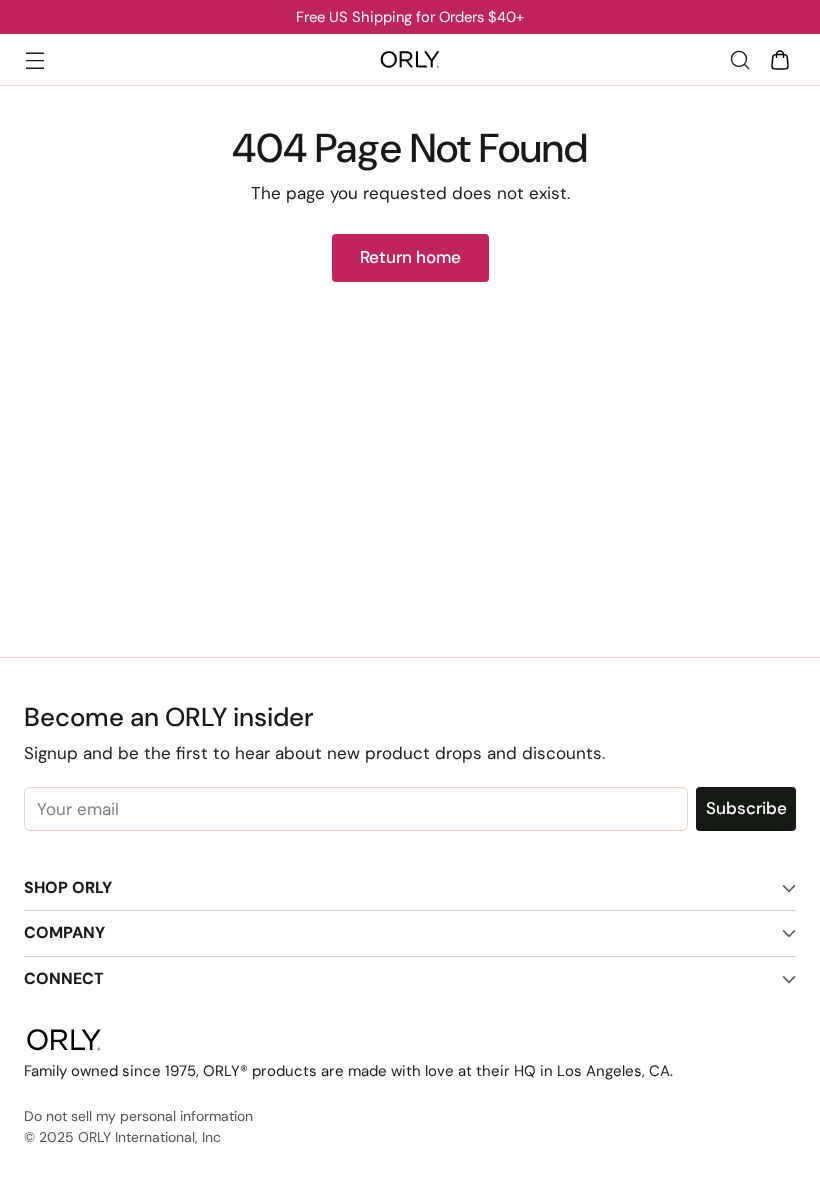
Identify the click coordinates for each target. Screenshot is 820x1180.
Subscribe (746, 808)
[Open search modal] (739, 59)
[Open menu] (34, 59)
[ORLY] (410, 60)
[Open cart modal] (779, 59)
